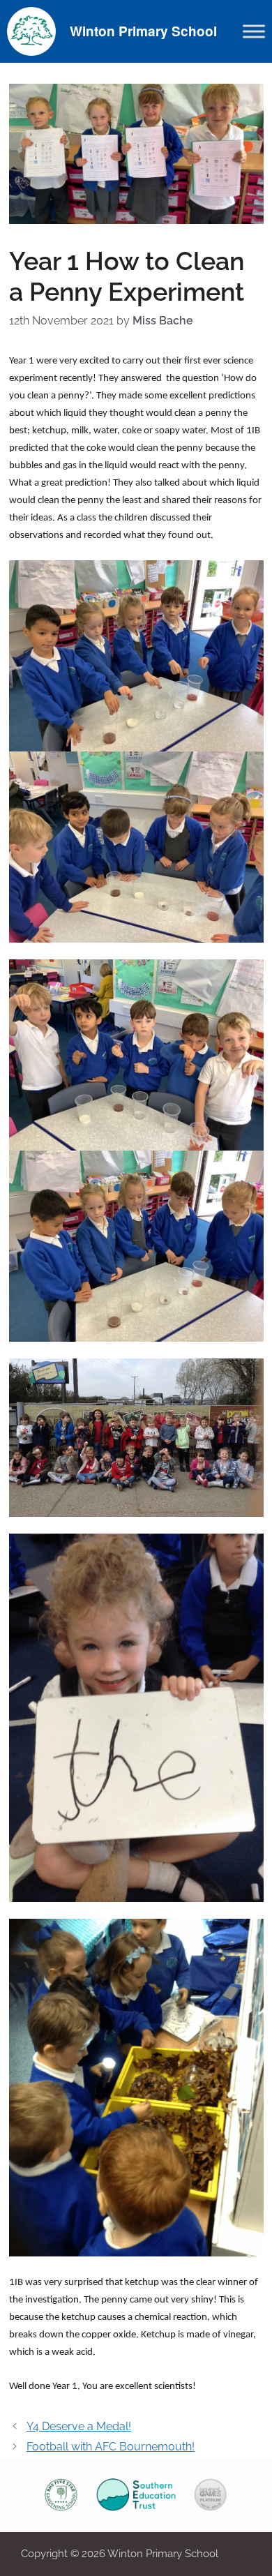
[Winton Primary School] (31, 30)
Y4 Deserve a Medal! (79, 2426)
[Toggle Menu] (254, 31)
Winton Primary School (143, 31)
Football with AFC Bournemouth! (111, 2447)
